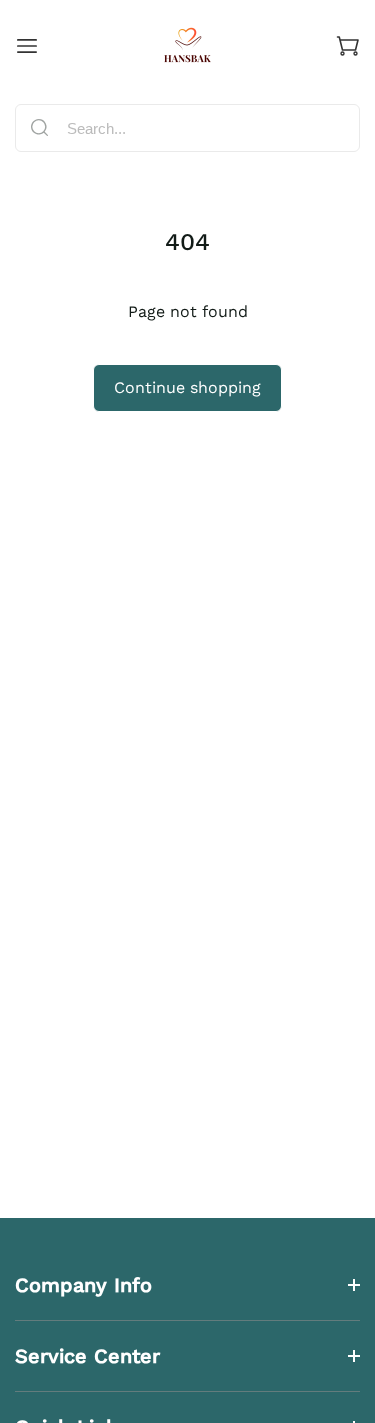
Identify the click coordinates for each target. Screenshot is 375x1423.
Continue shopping (187, 387)
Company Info (83, 1285)
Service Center (87, 1356)
